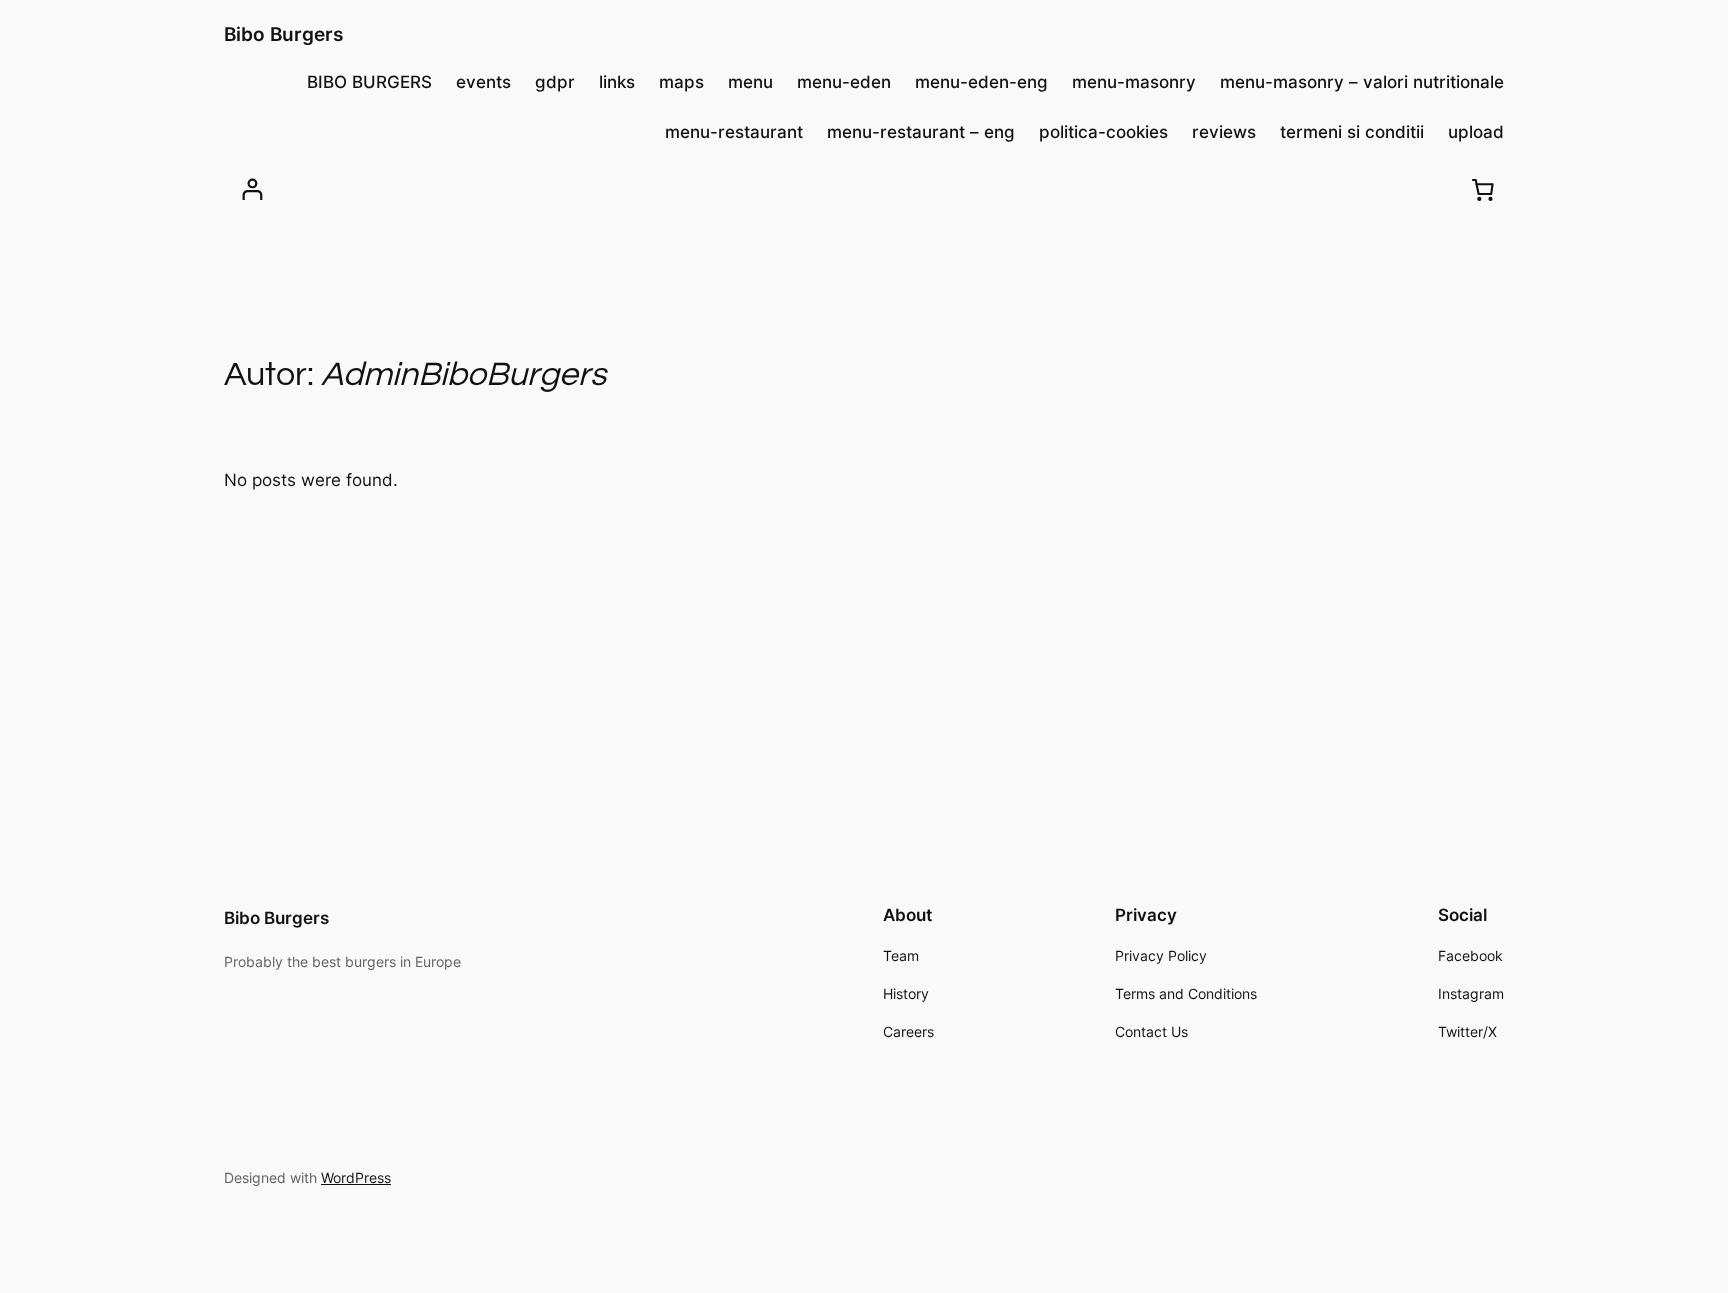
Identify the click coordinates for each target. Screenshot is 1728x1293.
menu (750, 82)
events (483, 82)
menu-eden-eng (981, 82)
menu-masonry (1134, 82)
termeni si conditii (1352, 132)
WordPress (356, 1177)
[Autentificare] (252, 189)
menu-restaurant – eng (921, 132)
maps (681, 82)
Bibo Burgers (283, 34)
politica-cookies (1103, 132)
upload (1476, 132)
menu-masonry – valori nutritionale (1362, 82)
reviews (1224, 132)
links (617, 82)
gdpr (555, 82)
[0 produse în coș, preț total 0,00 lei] (1483, 189)
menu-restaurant (734, 132)
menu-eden (844, 82)
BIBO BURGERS (369, 82)
